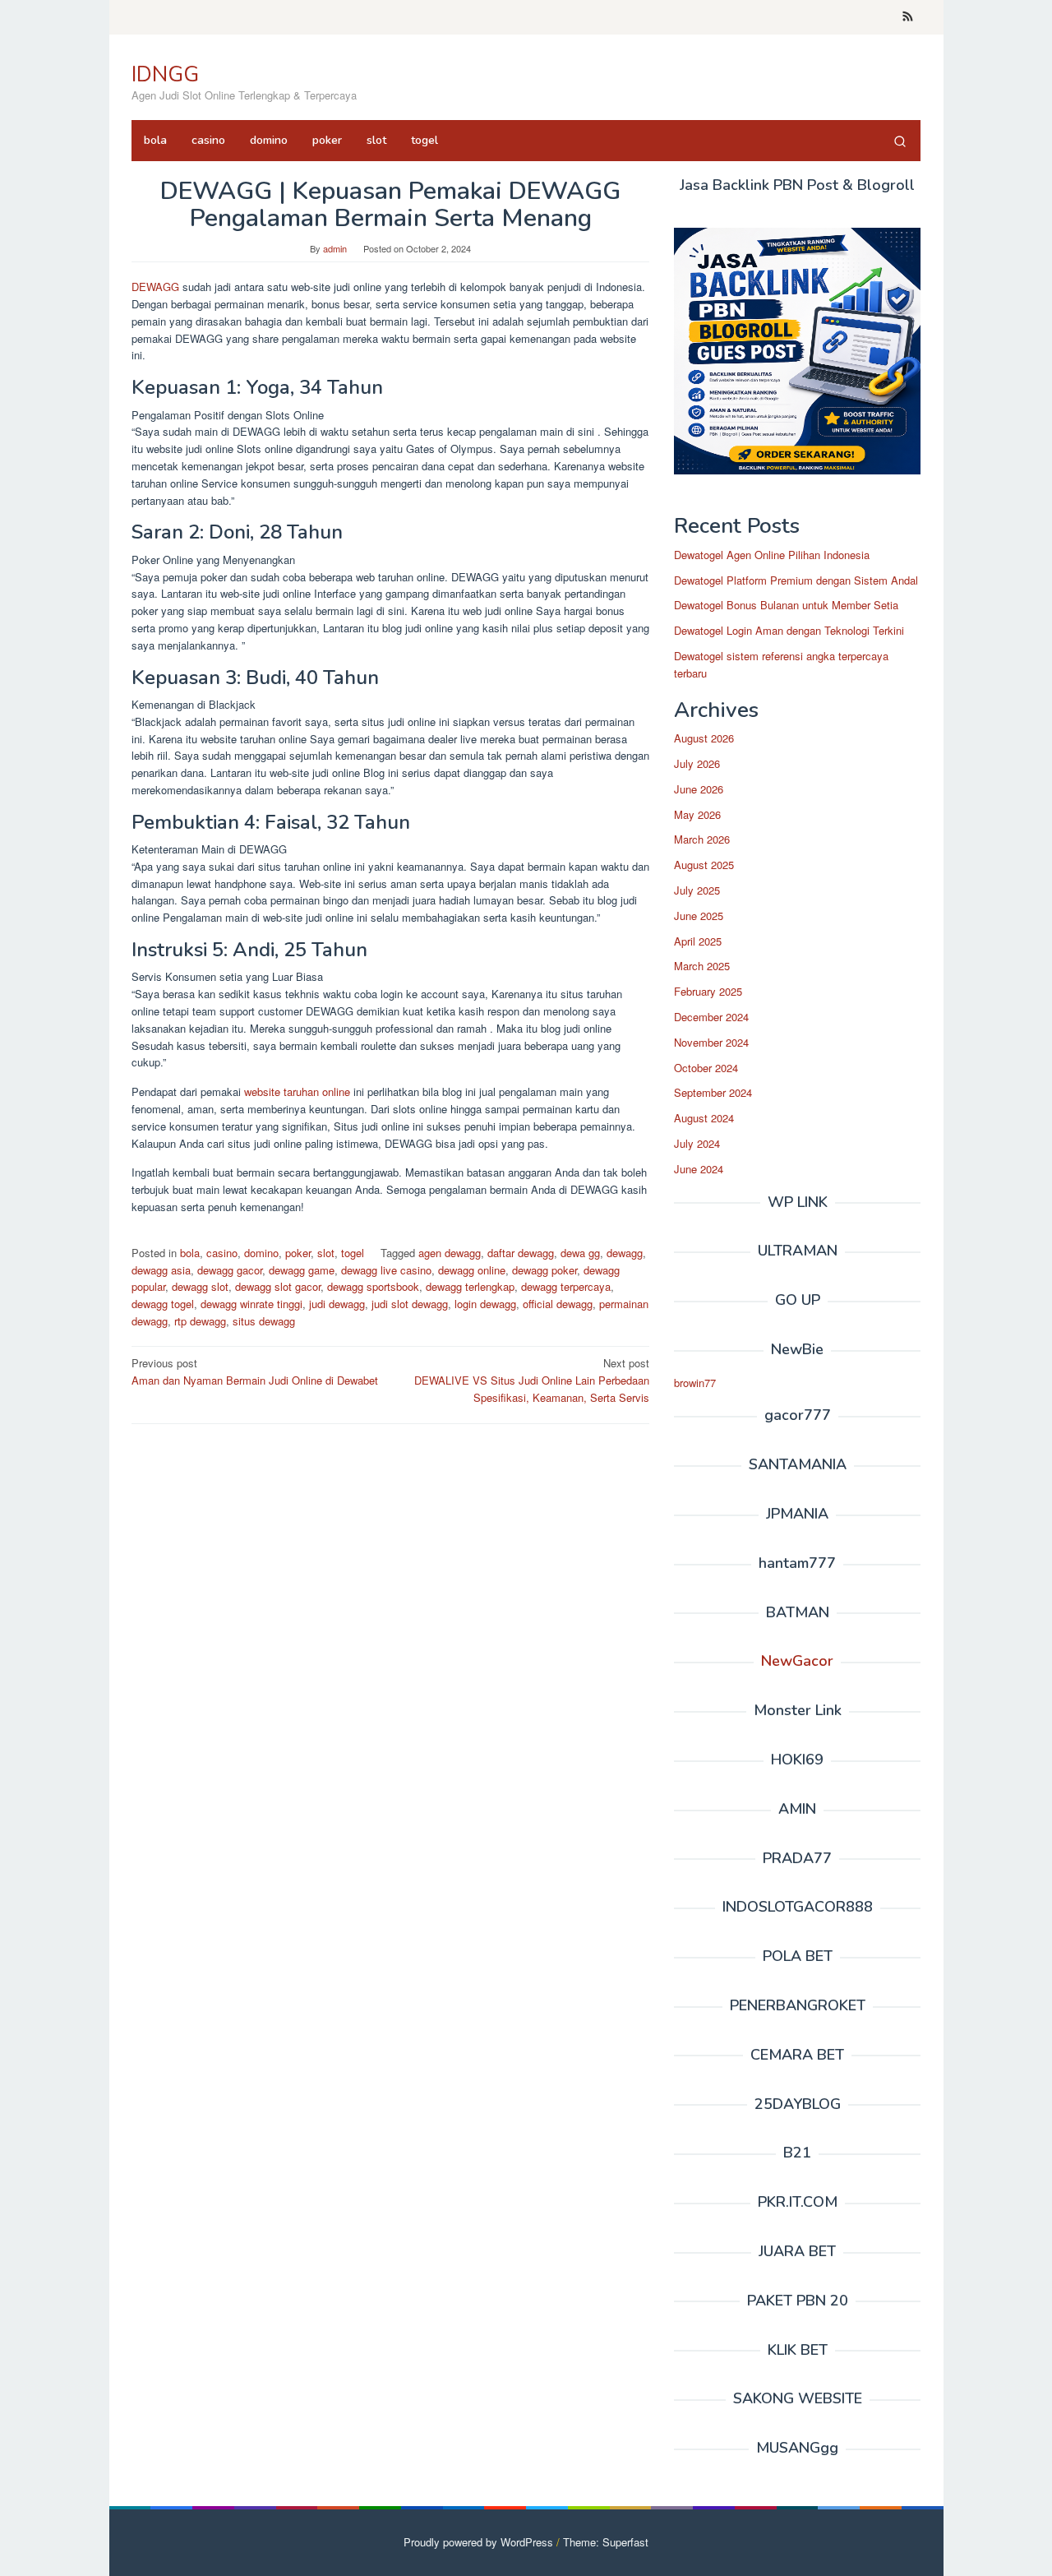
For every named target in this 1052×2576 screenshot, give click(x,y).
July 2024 (697, 1143)
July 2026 (697, 763)
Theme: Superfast (606, 2542)
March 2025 (702, 966)
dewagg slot (200, 1286)
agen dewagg (450, 1253)
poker (298, 1253)
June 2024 (699, 1169)
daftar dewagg (521, 1253)
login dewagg (485, 1304)
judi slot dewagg (410, 1304)
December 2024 (711, 1017)
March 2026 (702, 839)
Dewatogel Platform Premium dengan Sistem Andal (796, 580)
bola (190, 1253)
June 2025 (699, 916)
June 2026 (699, 789)
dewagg (625, 1253)
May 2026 (697, 814)
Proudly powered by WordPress (478, 2542)
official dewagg (558, 1304)
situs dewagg (264, 1321)
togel (353, 1253)
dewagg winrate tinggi (251, 1304)
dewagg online (472, 1270)
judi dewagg (337, 1304)
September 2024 (713, 1092)
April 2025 (698, 941)
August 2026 (704, 738)
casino (222, 1253)
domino (261, 1253)
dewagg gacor (230, 1270)
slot (326, 1253)
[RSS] (908, 17)
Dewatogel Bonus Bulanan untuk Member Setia (786, 605)
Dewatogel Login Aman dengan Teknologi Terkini (789, 630)
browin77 (695, 1383)
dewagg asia (161, 1270)
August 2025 (704, 865)
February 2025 (708, 991)
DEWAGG (157, 287)
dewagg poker (544, 1270)
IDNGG (165, 74)
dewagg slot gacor (278, 1286)
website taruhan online (297, 1091)
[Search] (900, 141)
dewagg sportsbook (373, 1286)
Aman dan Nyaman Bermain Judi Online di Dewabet (255, 1371)
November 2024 (711, 1042)
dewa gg (580, 1253)
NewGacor (797, 1661)
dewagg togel (163, 1304)
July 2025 (697, 890)
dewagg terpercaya (566, 1286)
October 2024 (706, 1068)
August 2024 (704, 1118)
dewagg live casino (386, 1270)
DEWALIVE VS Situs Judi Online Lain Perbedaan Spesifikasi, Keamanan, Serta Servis (532, 1380)
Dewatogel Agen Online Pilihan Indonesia (772, 555)
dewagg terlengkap (470, 1286)
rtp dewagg (200, 1321)
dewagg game (302, 1270)
